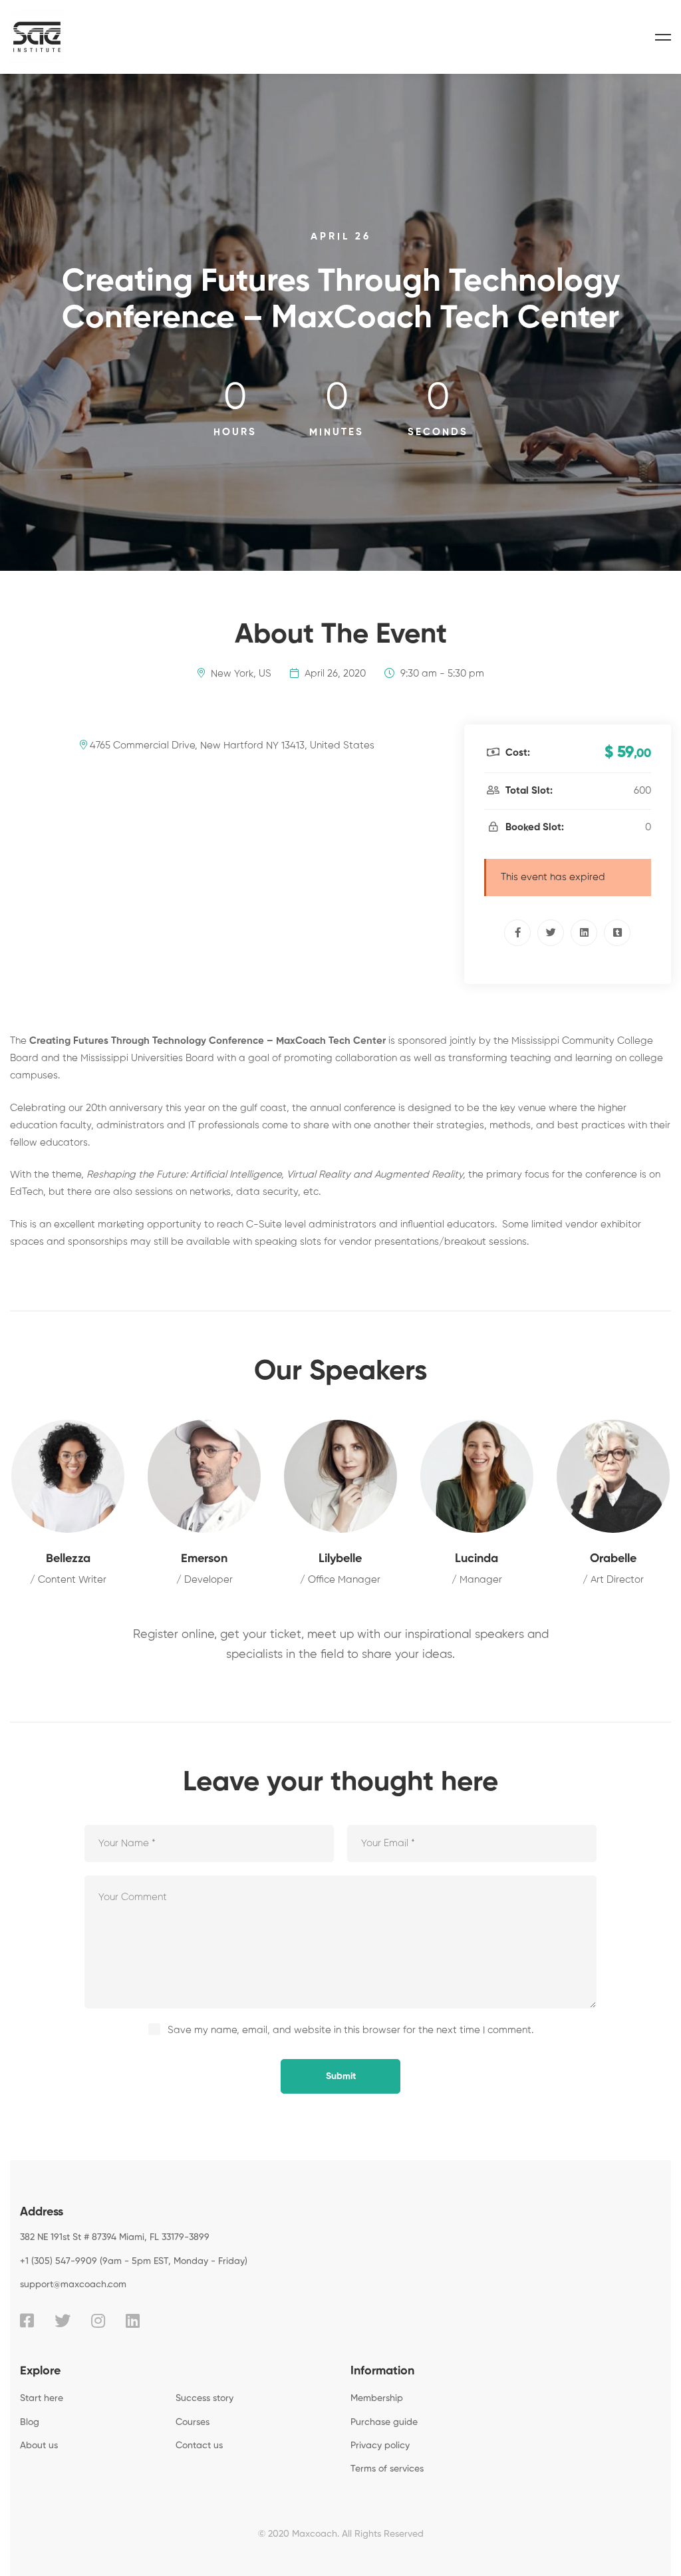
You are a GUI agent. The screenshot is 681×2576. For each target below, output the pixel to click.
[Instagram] (98, 2321)
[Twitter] (551, 933)
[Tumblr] (617, 933)
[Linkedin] (584, 933)
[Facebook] (517, 933)
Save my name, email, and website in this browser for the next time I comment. (350, 2030)
